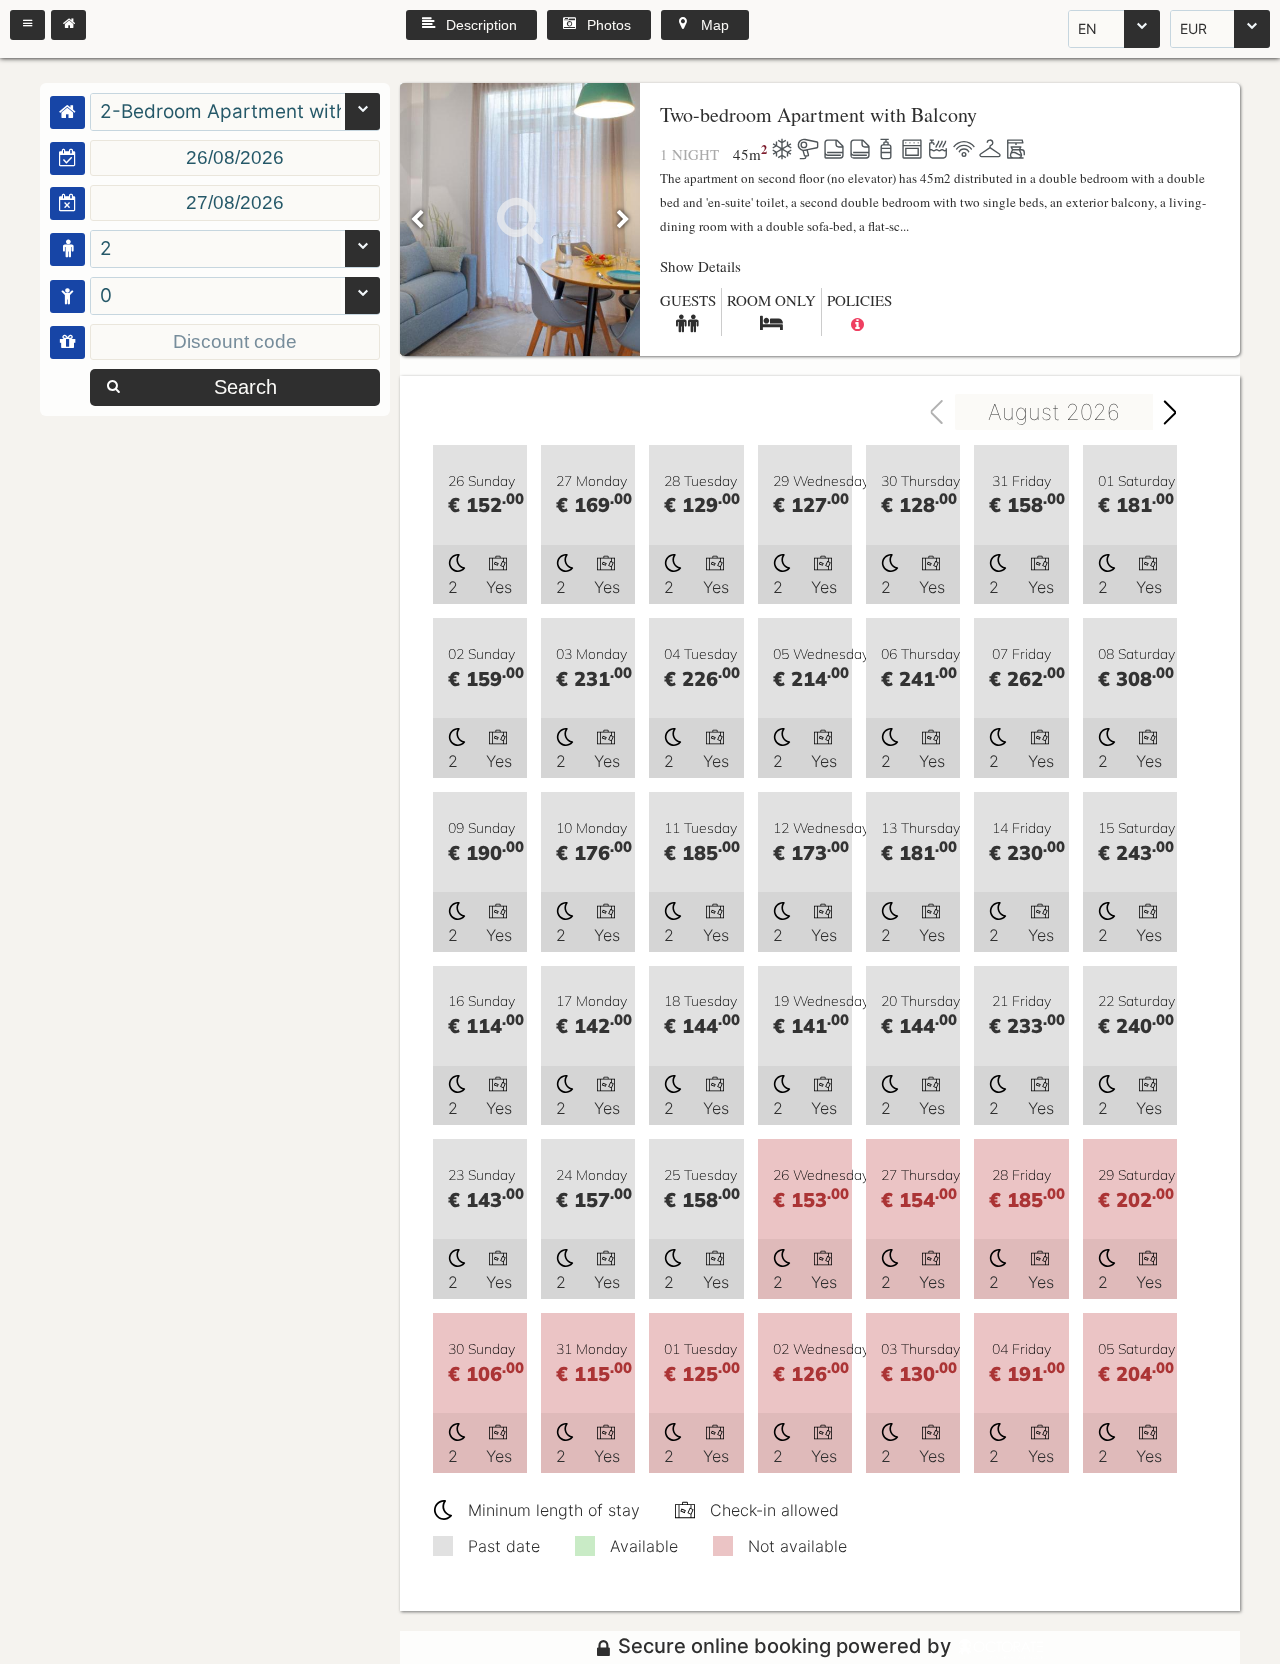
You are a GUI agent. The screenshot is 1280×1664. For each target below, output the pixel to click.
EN (1087, 28)
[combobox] (1114, 29)
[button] (27, 25)
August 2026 (1054, 412)
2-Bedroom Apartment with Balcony (220, 111)
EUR (1193, 28)
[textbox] (235, 158)
